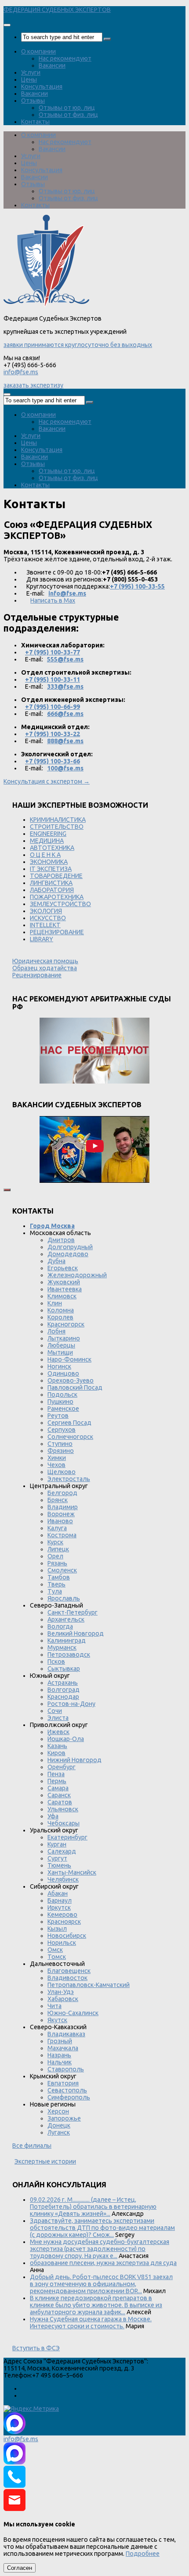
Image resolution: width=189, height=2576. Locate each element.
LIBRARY (42, 939)
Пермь (57, 1781)
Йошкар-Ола (66, 1739)
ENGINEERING (48, 834)
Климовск (62, 1296)
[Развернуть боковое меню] (7, 1190)
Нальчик (60, 2062)
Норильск (62, 1943)
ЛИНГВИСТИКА (51, 883)
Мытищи (60, 1352)
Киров (56, 1753)
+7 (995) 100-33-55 (137, 586)
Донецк (59, 2125)
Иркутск (59, 1908)
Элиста (58, 1718)
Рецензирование (37, 975)
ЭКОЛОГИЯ (46, 911)
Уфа (53, 1816)
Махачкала (63, 2048)
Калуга (57, 1528)
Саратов (60, 1802)
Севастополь (67, 2090)
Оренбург (62, 1767)
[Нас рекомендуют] (94, 1051)
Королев (60, 1317)
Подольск (62, 1395)
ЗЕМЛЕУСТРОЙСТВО (60, 904)
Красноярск (64, 1922)
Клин (55, 1303)
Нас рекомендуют (65, 58)
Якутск (57, 2020)
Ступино (60, 1444)
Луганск (59, 2132)
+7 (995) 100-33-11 (53, 679)
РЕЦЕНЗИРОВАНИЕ (57, 932)
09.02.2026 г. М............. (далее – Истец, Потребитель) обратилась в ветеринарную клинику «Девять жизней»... (93, 2207)
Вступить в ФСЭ (36, 2348)
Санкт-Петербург (73, 1612)
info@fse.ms (21, 372)
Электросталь (69, 1479)
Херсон (58, 2111)
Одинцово (63, 1373)
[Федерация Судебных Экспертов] (46, 305)
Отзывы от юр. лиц (67, 108)
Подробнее (143, 2554)
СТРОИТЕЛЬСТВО (57, 827)
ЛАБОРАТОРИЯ (52, 890)
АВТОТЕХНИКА (52, 848)
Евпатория (63, 2083)
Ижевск (58, 1732)
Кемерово (62, 1915)
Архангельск (66, 1619)
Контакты (35, 122)
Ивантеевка (65, 1289)
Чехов (56, 1465)
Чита (55, 2006)
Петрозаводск (69, 1655)
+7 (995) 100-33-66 (53, 761)
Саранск (59, 1795)
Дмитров (61, 1240)
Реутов (58, 1416)
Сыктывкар (64, 1669)
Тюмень (59, 1865)
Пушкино (60, 1402)
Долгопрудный (70, 1247)
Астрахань (63, 1683)
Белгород (62, 1493)
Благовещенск (69, 1971)
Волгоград (64, 1690)
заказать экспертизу (33, 385)
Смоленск (62, 1570)
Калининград (67, 1640)
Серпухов (62, 1430)
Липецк (58, 1549)
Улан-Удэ (61, 1992)
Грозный (60, 2041)
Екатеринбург (67, 1837)
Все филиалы (32, 2146)
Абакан (58, 1893)
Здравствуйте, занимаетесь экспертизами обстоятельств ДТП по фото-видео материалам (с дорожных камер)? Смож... (102, 2228)
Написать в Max (53, 600)
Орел (55, 1556)
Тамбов (59, 1577)
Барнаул (60, 1900)
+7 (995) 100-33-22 (53, 734)
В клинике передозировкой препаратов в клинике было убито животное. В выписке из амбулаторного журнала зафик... (96, 2305)
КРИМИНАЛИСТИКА (58, 820)
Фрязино (61, 1451)
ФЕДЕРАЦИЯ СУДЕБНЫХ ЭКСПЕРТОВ (57, 10)
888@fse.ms (65, 741)
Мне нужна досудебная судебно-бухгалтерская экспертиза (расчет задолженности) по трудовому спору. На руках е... (100, 2249)
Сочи (55, 1711)
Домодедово (68, 1254)
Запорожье (64, 2118)
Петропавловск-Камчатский (89, 1985)
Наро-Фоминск (69, 1359)
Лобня (56, 1331)
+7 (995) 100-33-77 (53, 652)
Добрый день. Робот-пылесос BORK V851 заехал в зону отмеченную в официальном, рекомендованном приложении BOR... (101, 2284)
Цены (29, 79)
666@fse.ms (65, 714)
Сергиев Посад (69, 1423)
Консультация (42, 87)
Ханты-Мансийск (72, 1872)
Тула (55, 1591)
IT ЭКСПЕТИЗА (51, 869)
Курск (55, 1542)
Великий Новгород (76, 1633)
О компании (38, 51)
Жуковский (64, 1282)
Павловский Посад (75, 1387)
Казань (57, 1746)
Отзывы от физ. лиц (68, 115)
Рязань (57, 1563)
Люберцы (61, 1345)
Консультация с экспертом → (47, 781)
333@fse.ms (65, 686)
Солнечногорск (70, 1437)
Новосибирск (67, 1936)
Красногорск (66, 1324)
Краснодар (63, 1697)
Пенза (56, 1774)
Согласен (20, 2568)
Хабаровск (63, 1999)
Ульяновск (63, 1809)
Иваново (60, 1521)
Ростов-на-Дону (71, 1704)
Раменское (63, 1409)
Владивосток (67, 1978)
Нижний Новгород (75, 1760)
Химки (57, 1458)
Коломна (61, 1310)
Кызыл (57, 1929)
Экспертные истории (45, 2161)
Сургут (57, 1858)
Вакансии (52, 65)
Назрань (59, 2055)
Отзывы (33, 101)
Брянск (58, 1500)
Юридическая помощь (45, 961)
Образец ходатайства (45, 968)
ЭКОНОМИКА (49, 862)
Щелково (62, 1472)
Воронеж (61, 1514)
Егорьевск (63, 1268)
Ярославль (64, 1598)
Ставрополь (66, 2069)
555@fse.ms (65, 659)
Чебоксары (64, 1823)
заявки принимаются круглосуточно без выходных (78, 345)
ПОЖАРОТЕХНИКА (57, 897)
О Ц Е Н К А (45, 855)
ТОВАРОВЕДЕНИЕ (56, 876)
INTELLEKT (45, 925)
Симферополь (69, 2097)
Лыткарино (64, 1338)
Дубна (56, 1261)
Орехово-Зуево (71, 1380)
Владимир (63, 1507)
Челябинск (63, 1879)
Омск (55, 1950)
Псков (56, 1662)
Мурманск (62, 1647)
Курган (57, 1844)
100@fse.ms (65, 768)
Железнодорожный (77, 1275)
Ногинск (59, 1366)
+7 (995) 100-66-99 (53, 707)
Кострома (62, 1535)
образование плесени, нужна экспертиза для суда (103, 2263)
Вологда (60, 1626)
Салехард (62, 1851)
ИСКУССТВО (48, 918)
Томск (57, 1957)
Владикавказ (66, 2034)
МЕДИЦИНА (47, 841)
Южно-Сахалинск (73, 2013)
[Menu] (7, 25)
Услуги (31, 72)
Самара (58, 1788)
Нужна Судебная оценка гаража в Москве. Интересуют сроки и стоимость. (91, 2323)
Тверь (56, 1584)
